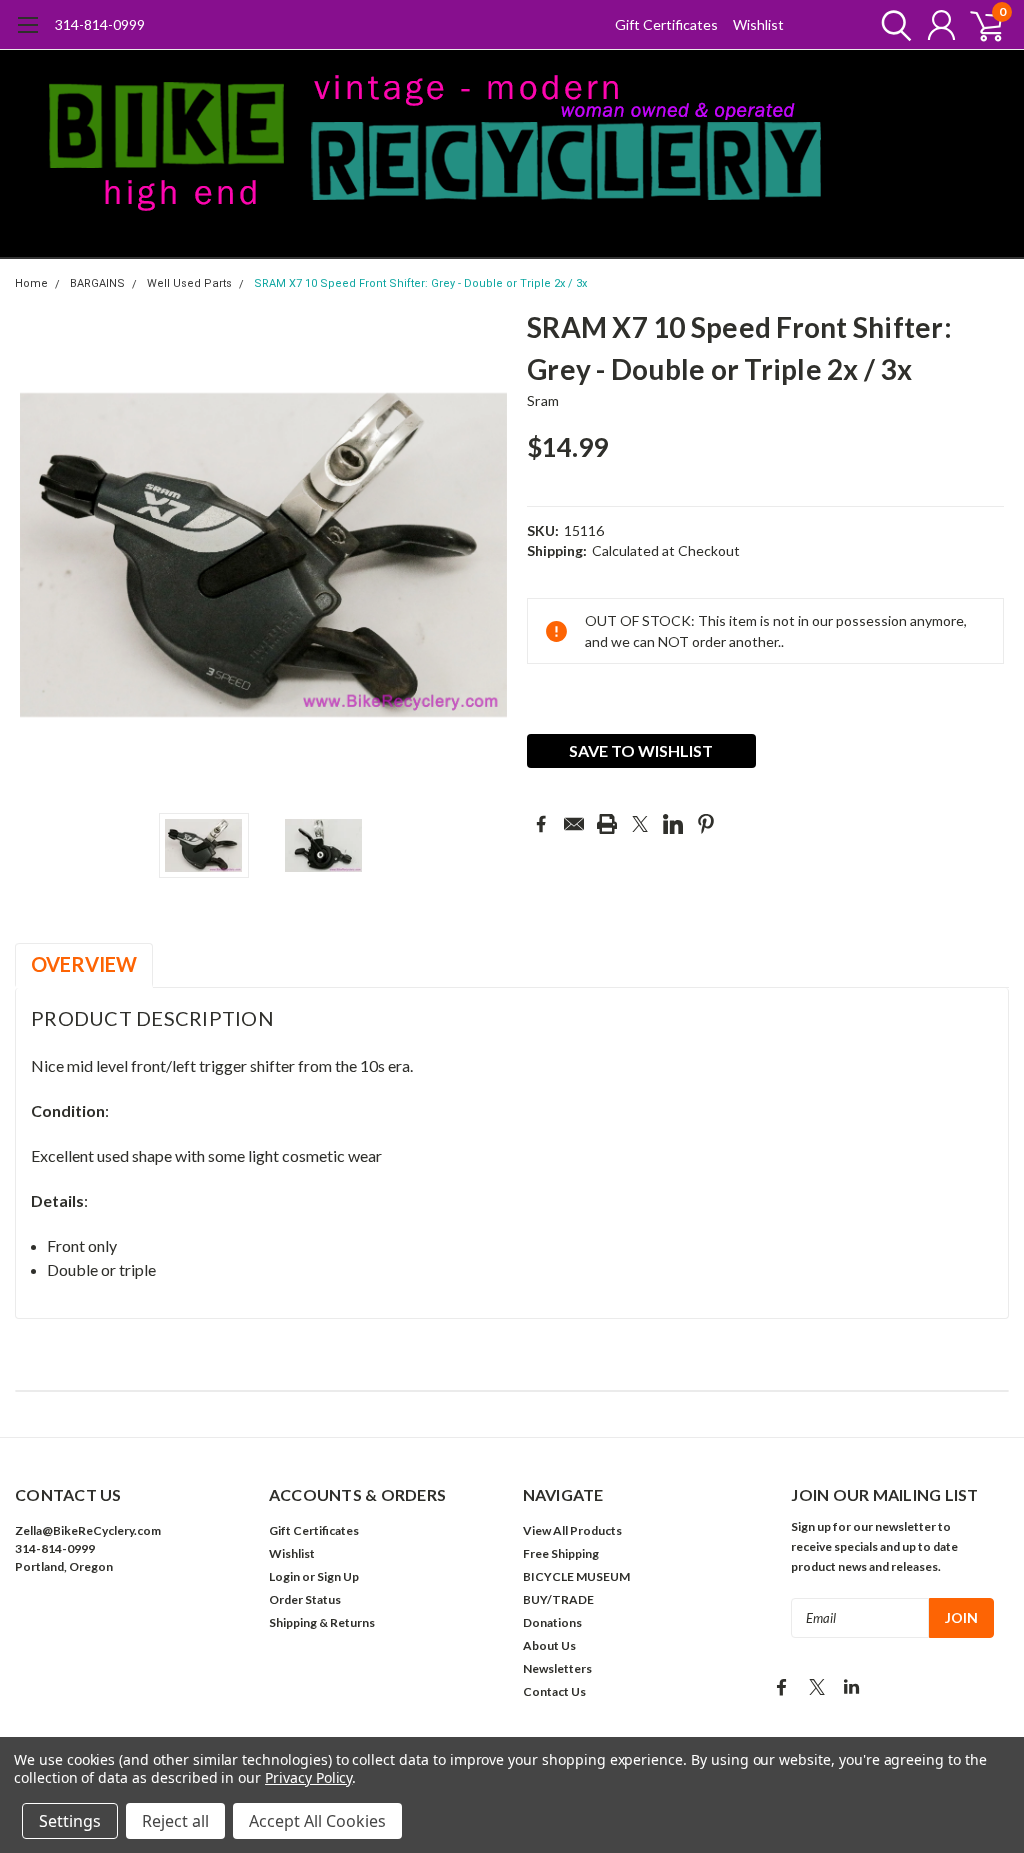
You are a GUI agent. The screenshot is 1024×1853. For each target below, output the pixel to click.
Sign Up (338, 1576)
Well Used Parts (189, 283)
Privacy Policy (308, 1777)
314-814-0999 (100, 24)
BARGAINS (97, 283)
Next (487, 554)
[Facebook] (541, 824)
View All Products (572, 1530)
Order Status (305, 1599)
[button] (131, 1627)
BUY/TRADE (558, 1599)
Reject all (175, 1821)
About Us (549, 1645)
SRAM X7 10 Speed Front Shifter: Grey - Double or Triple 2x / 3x (420, 283)
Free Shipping (561, 1553)
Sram (543, 400)
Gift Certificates (666, 24)
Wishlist (758, 24)
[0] (979, 25)
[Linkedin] (673, 824)
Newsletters (557, 1668)
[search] (891, 25)
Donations (552, 1622)
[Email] (574, 824)
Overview (84, 964)
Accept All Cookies (317, 1821)
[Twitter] (640, 824)
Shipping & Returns (322, 1622)
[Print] (607, 824)
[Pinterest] (706, 824)
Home (31, 283)
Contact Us (554, 1691)
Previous (40, 554)
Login (284, 1576)
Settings (70, 1821)
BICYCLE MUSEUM (576, 1576)
